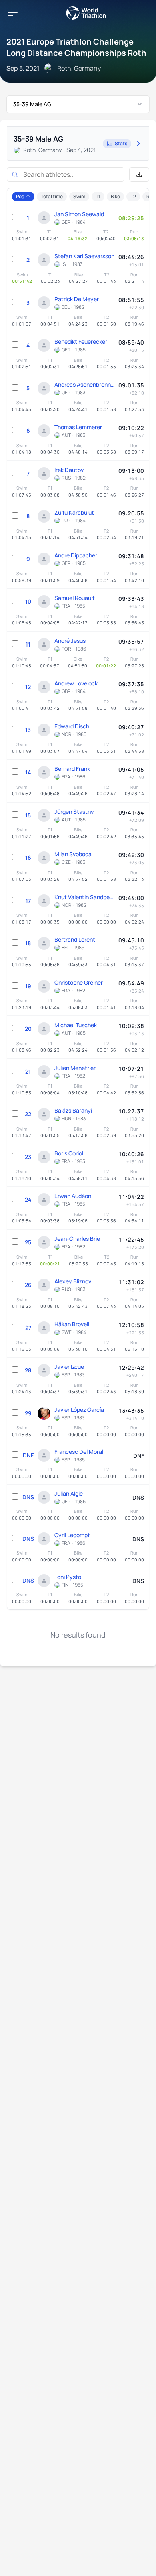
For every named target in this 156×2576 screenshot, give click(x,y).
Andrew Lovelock (76, 683)
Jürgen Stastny (74, 812)
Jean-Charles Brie (77, 1239)
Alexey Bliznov (73, 1281)
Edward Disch (72, 726)
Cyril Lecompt (72, 1535)
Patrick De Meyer (77, 299)
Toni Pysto (68, 1577)
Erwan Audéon (73, 1196)
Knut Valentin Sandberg (84, 897)
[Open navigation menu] (13, 13)
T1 (98, 196)
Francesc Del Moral (79, 1452)
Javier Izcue (69, 1367)
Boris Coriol (69, 1153)
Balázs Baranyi (73, 1110)
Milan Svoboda (73, 854)
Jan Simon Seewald (79, 214)
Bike (115, 196)
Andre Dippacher (76, 555)
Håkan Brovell (72, 1324)
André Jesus (70, 641)
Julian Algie (69, 1493)
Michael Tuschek (76, 1025)
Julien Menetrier (75, 1068)
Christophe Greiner (79, 982)
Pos (20, 196)
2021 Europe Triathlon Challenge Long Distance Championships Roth (76, 47)
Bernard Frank (72, 769)
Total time (52, 196)
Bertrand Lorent (75, 939)
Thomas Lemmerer (78, 427)
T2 (133, 196)
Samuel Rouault (75, 598)
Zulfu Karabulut (74, 512)
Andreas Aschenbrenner (84, 384)
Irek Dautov (69, 470)
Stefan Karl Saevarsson (84, 256)
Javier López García (79, 1410)
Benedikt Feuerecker (81, 342)
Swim (79, 196)
